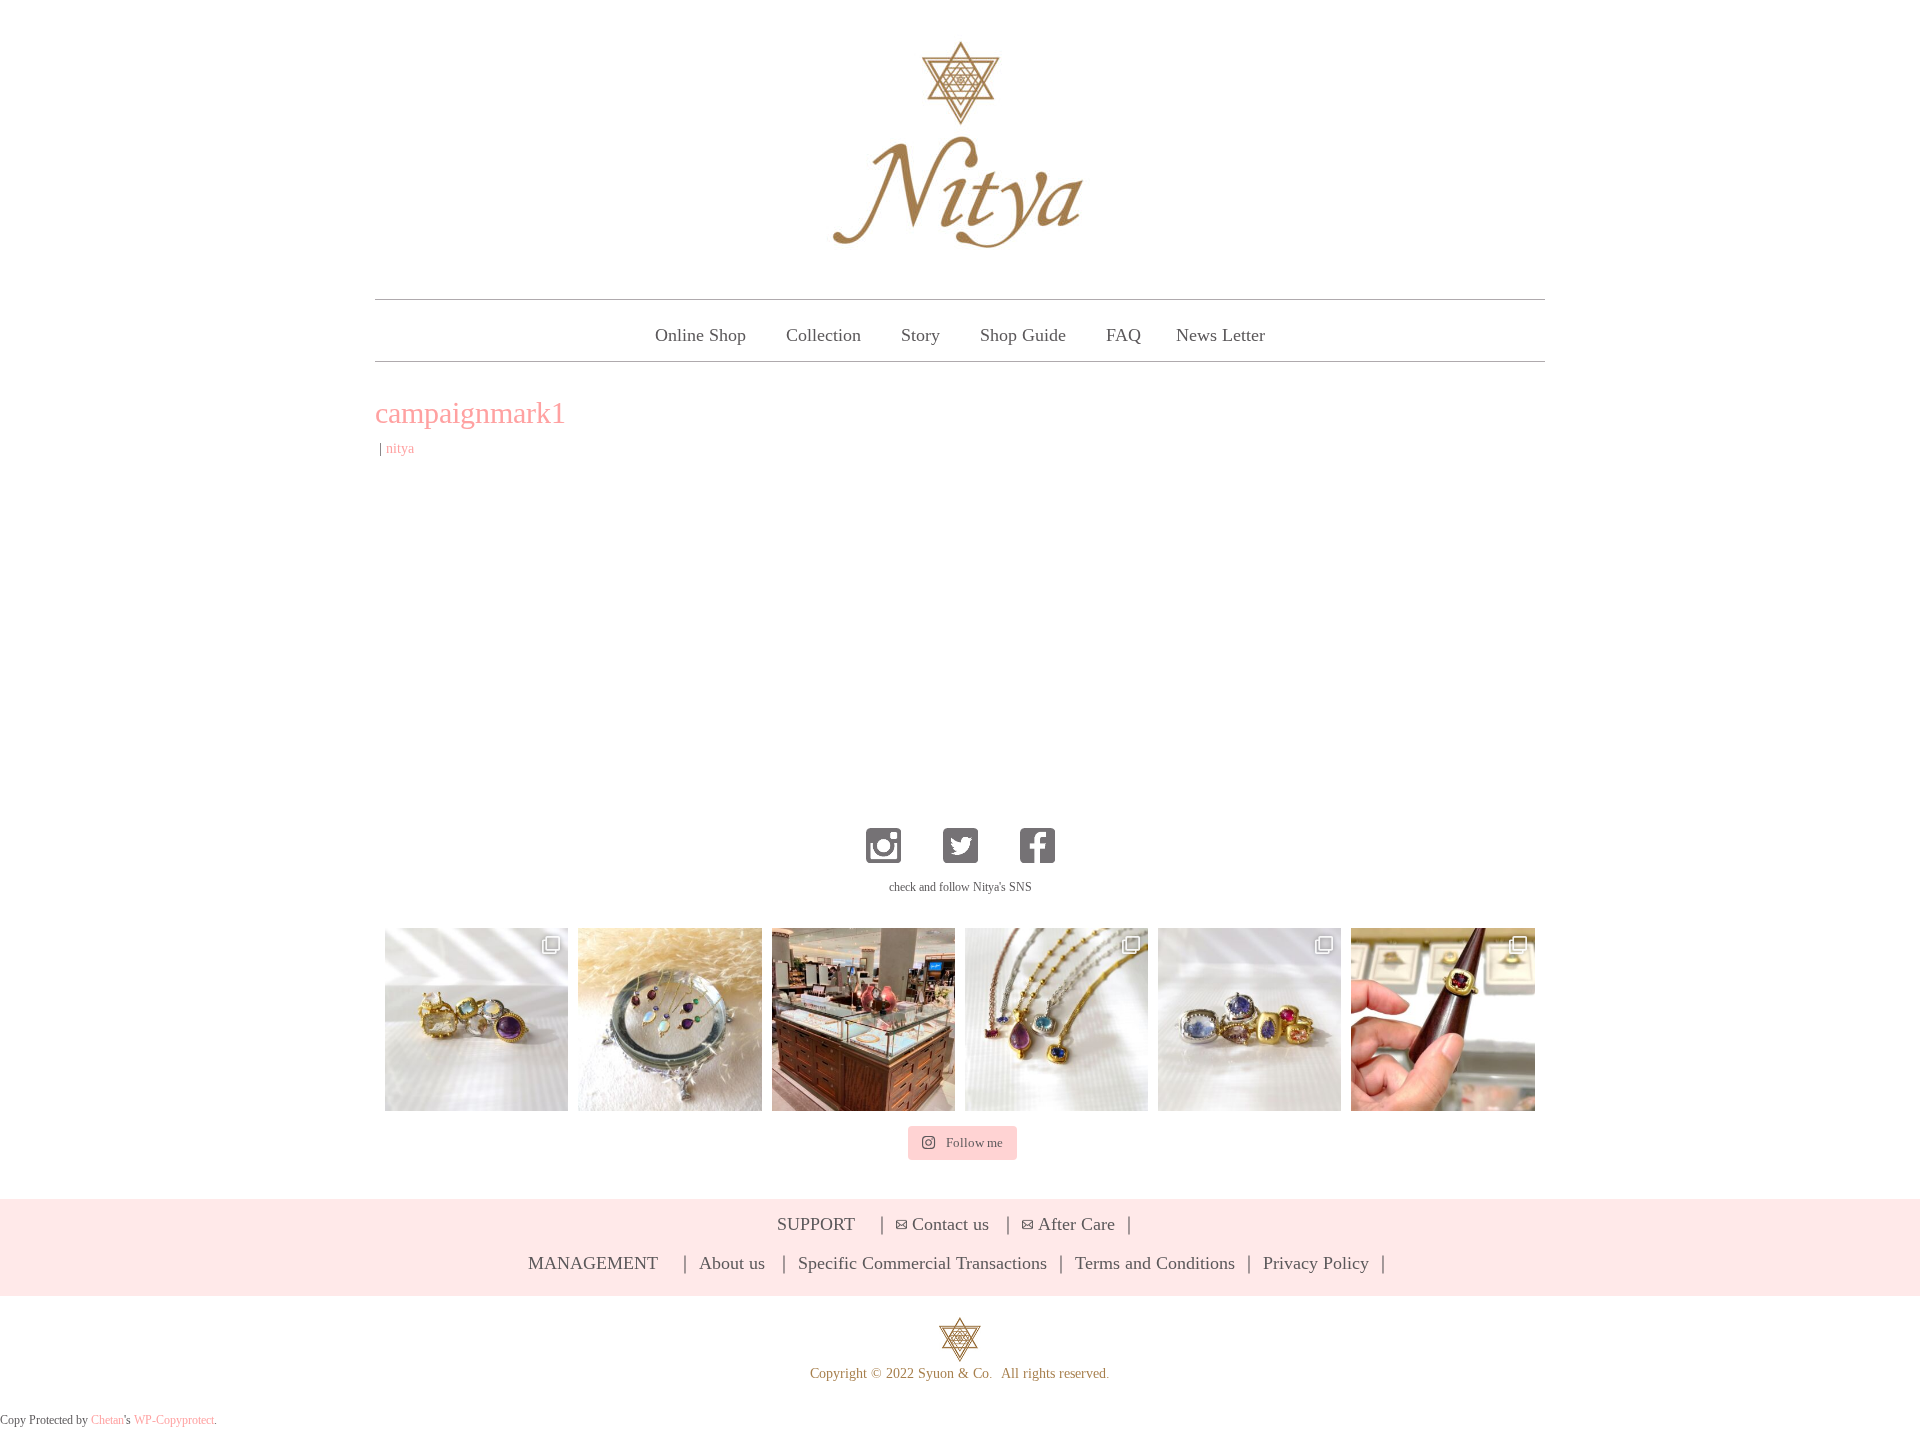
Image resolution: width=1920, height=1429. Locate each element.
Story (920, 335)
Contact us (950, 1224)
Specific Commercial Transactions (922, 1263)
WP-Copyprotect (174, 1420)
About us (732, 1263)
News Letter (1220, 335)
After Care (1076, 1224)
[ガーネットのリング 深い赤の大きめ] (1442, 1019)
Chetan (107, 1420)
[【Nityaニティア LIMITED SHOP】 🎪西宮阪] (1249, 1019)
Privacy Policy (1316, 1263)
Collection (823, 335)
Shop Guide (1023, 335)
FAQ (1123, 335)
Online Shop (700, 335)
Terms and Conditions (1155, 1263)
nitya (400, 448)
